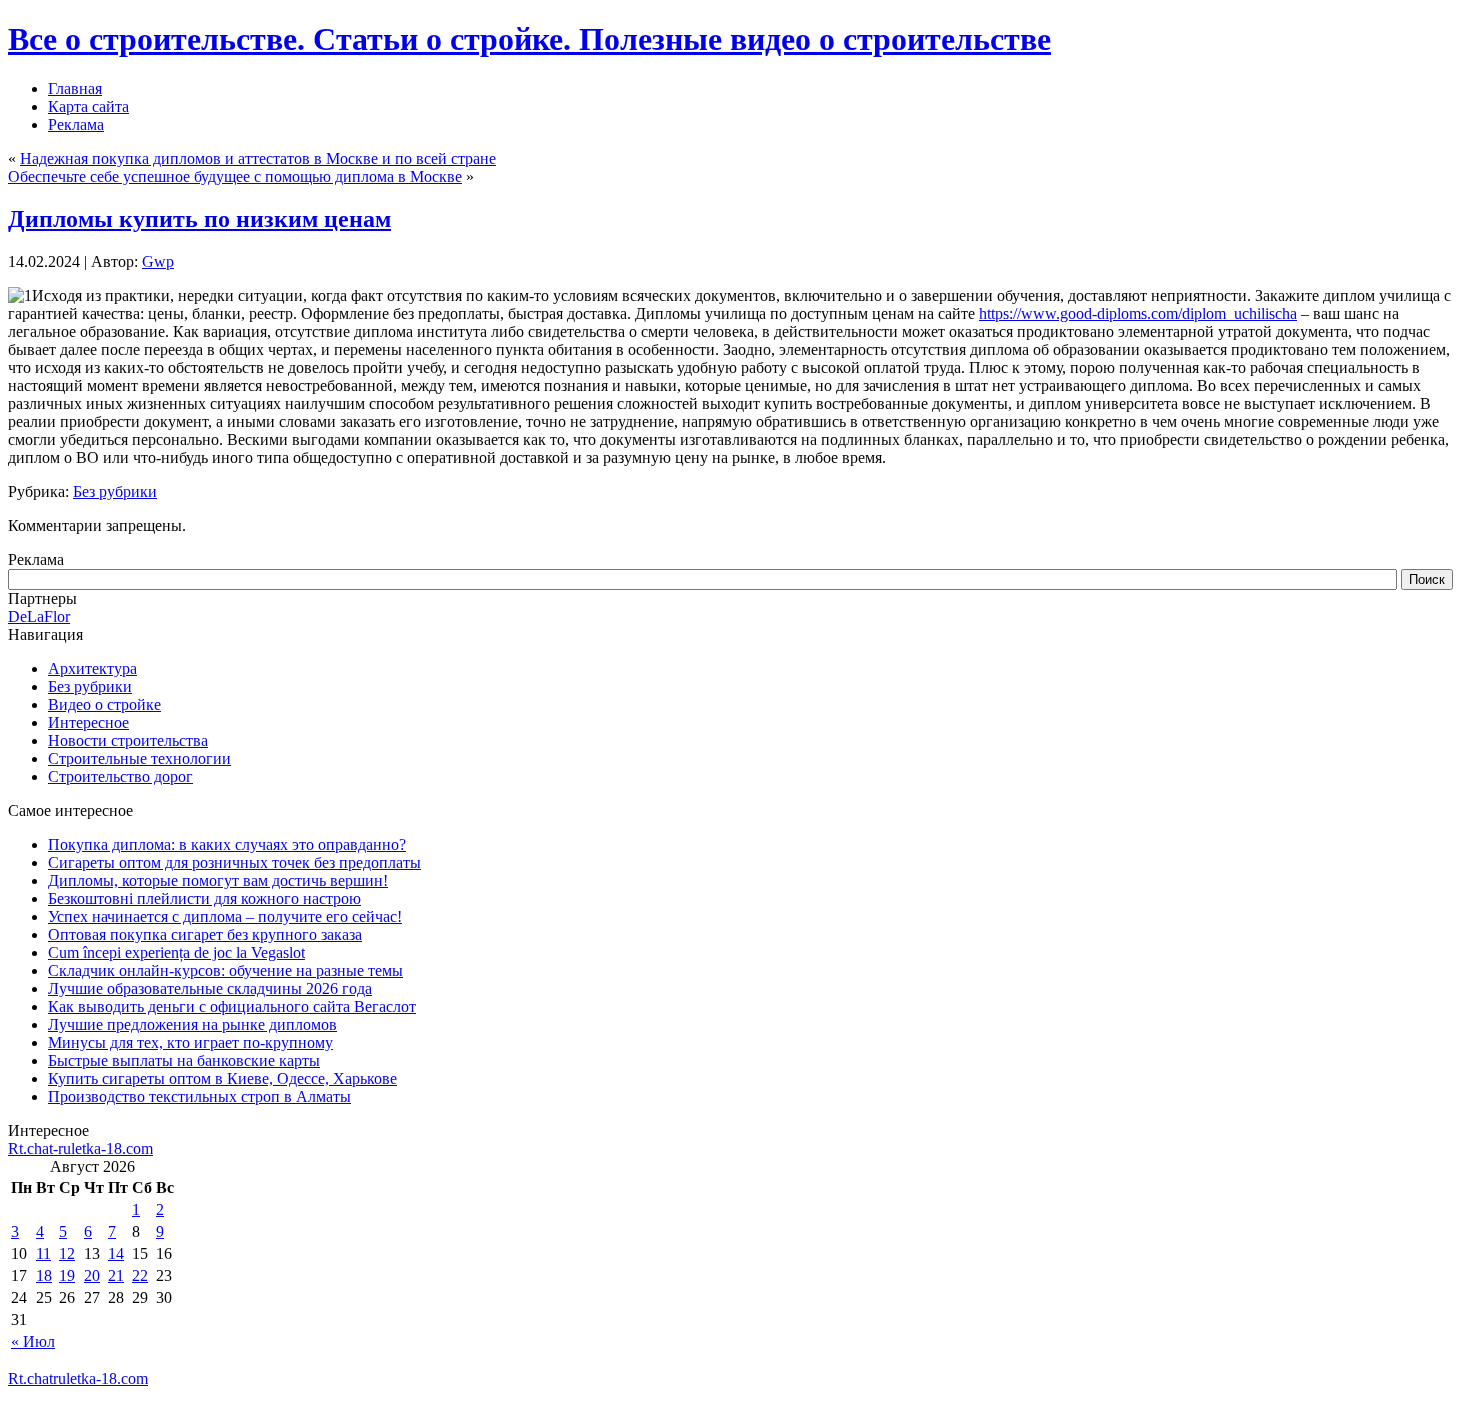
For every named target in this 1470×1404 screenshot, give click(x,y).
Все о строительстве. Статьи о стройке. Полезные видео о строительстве (529, 39)
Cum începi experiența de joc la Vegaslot (176, 952)
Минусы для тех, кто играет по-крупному (190, 1042)
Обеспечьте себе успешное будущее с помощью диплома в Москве (235, 176)
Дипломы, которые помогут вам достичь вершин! (218, 880)
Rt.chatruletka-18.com (78, 1378)
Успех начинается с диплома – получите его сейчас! (225, 916)
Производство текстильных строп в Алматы (199, 1096)
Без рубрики (115, 491)
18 (44, 1275)
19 (67, 1275)
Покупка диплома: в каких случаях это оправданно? (227, 844)
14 (116, 1253)
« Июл (33, 1341)
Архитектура (92, 668)
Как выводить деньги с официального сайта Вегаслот (232, 1006)
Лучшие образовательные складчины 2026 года (210, 988)
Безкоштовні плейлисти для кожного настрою (204, 898)
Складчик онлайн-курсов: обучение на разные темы (225, 970)
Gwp (158, 261)
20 (92, 1275)
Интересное (88, 722)
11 (43, 1253)
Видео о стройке (104, 704)
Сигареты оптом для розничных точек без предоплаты (234, 862)
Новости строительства (128, 740)
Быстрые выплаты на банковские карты (184, 1060)
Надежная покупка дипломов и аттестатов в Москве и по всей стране (258, 158)
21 (116, 1275)
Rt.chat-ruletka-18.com (80, 1148)
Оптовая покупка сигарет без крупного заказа (205, 934)
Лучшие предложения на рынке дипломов (192, 1024)
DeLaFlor (39, 616)
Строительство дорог (120, 776)
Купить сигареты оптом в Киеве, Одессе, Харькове (222, 1078)
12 (67, 1253)
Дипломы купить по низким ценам (199, 219)
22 (140, 1275)
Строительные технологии (139, 758)
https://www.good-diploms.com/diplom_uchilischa (1138, 313)
